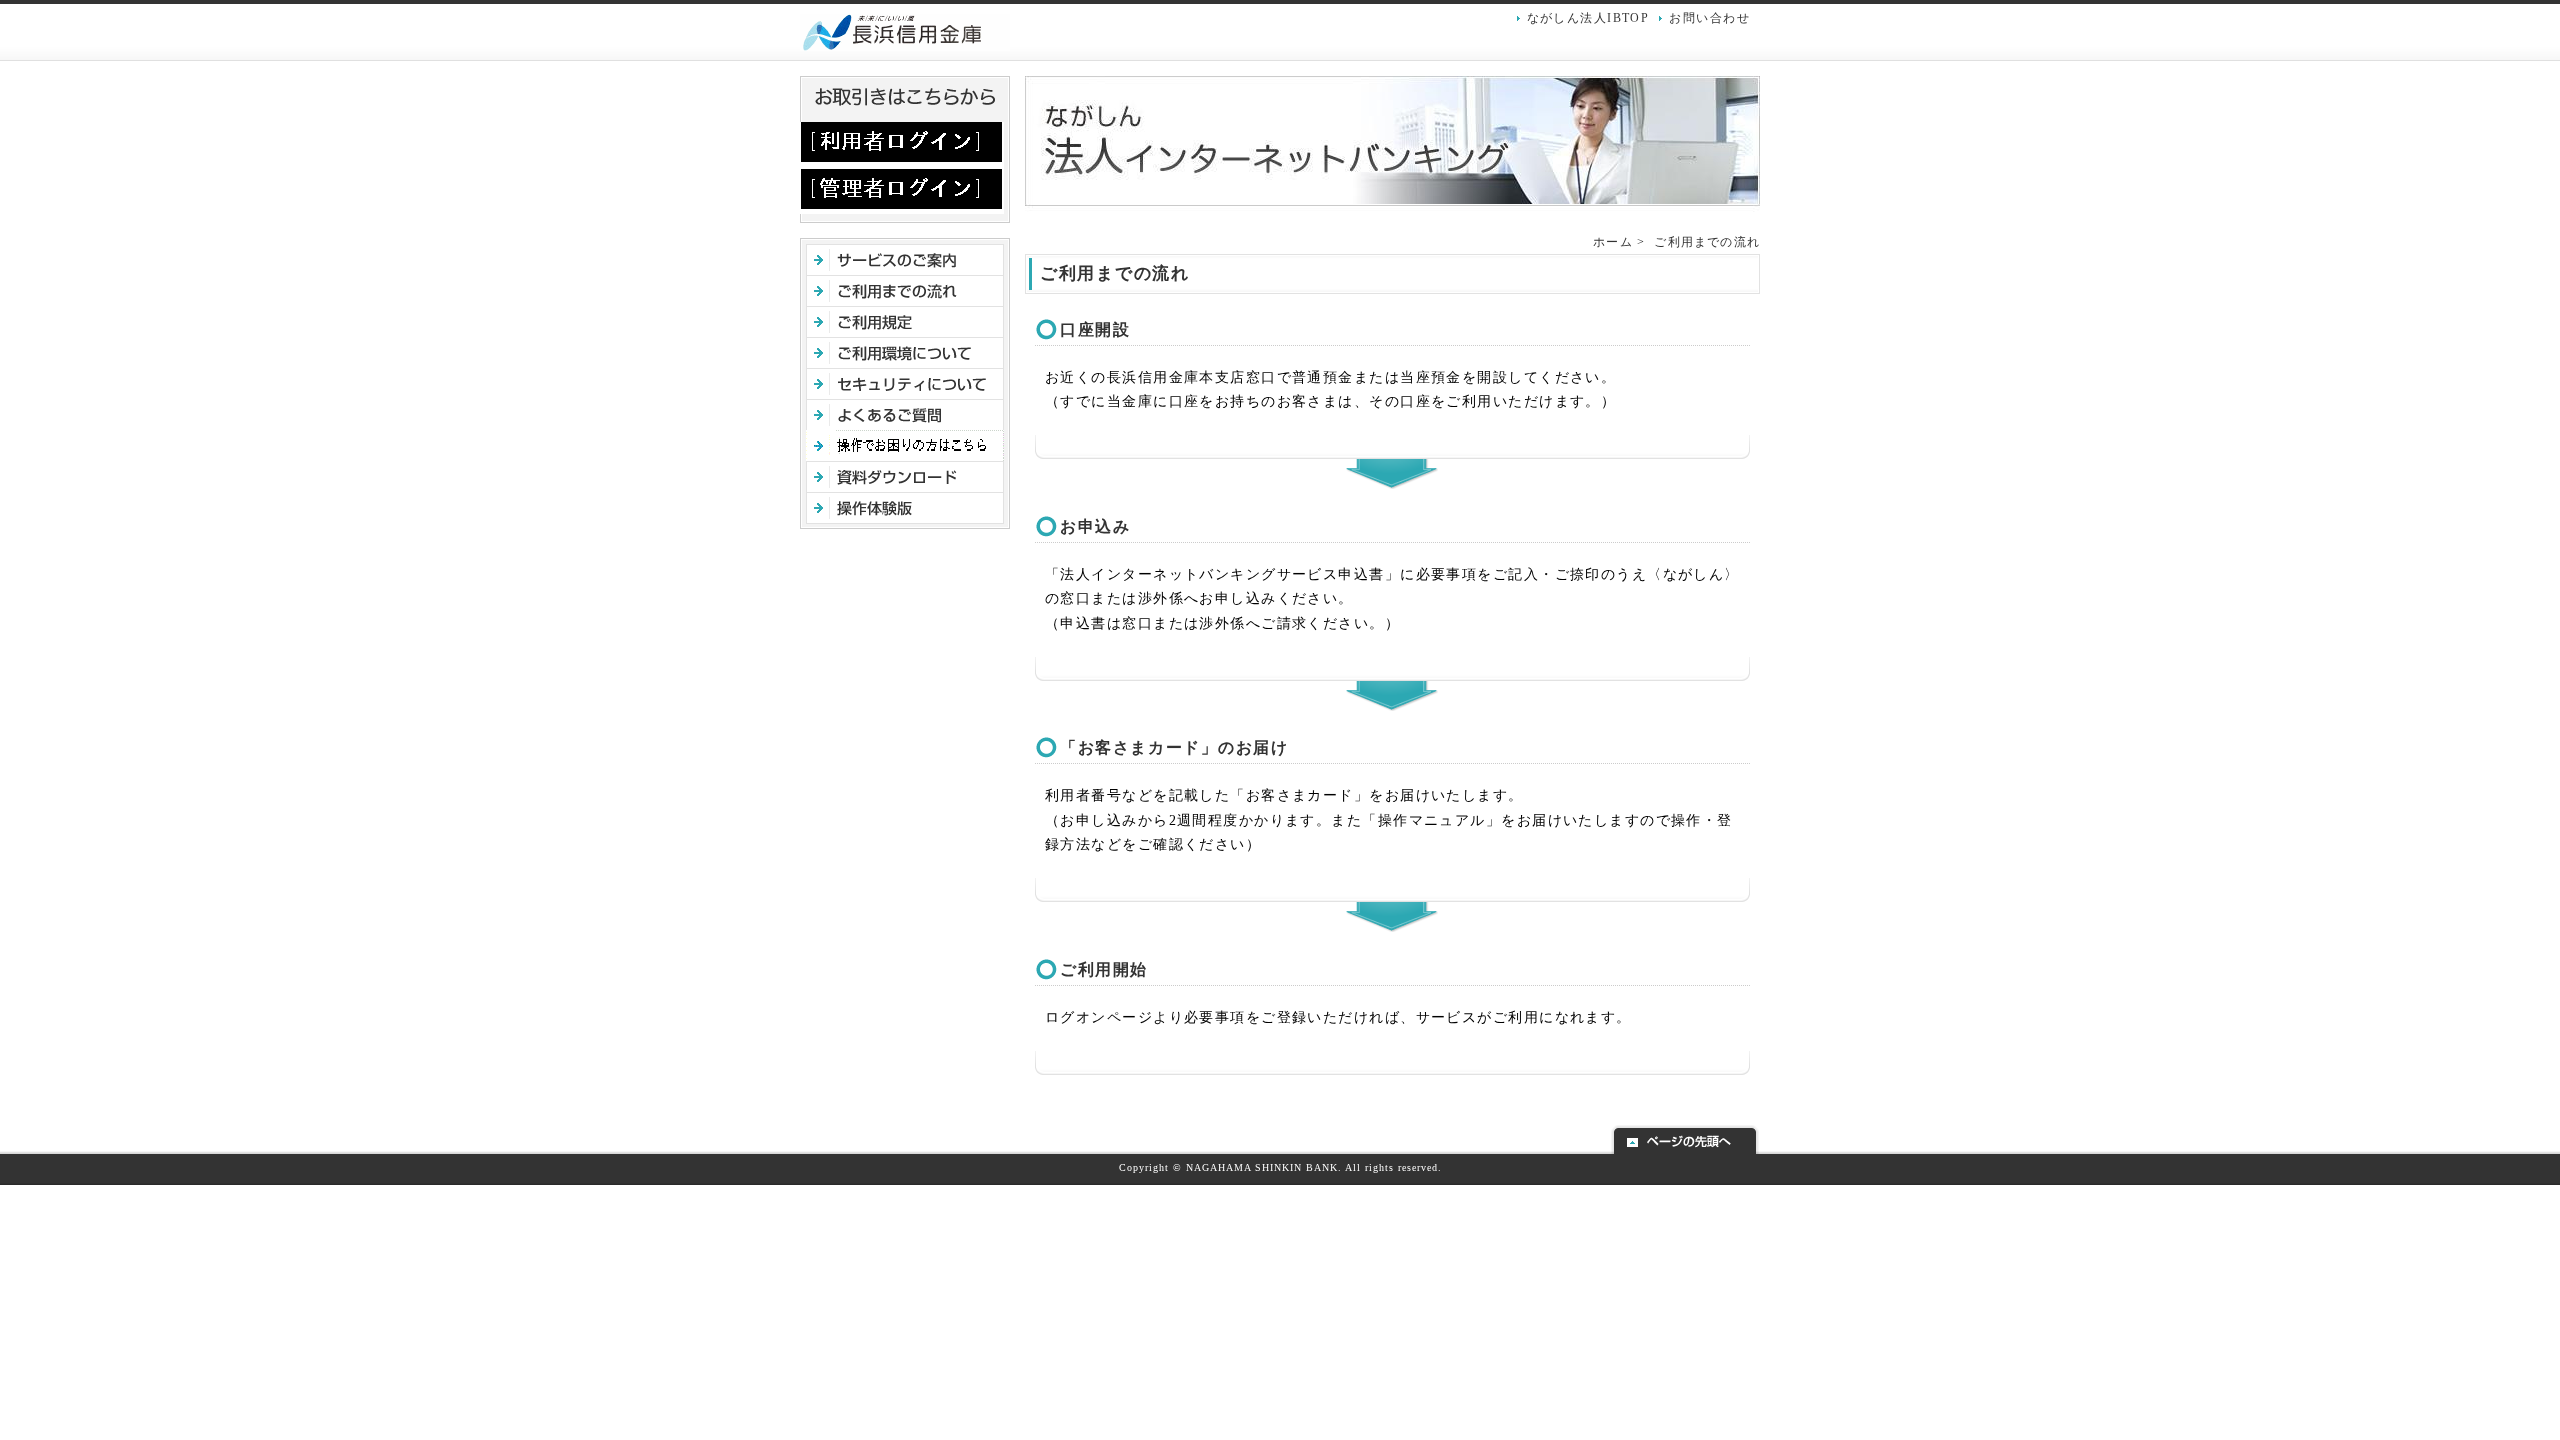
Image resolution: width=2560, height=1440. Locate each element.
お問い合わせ (1709, 18)
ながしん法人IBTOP (1588, 18)
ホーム (1613, 242)
